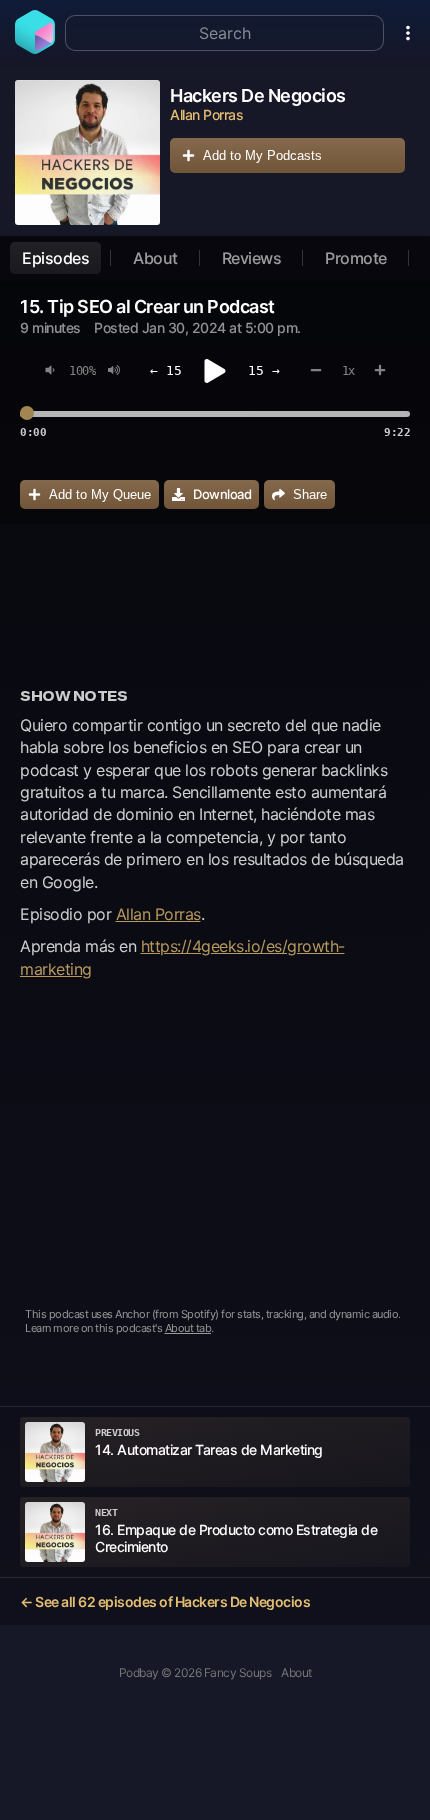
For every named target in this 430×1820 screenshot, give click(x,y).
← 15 (166, 370)
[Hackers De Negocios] (87, 152)
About (155, 258)
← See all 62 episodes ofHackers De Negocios (165, 1601)
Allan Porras (158, 914)
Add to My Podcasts (262, 155)
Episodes (55, 258)
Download (222, 494)
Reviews (252, 258)
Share (310, 494)
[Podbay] (35, 48)
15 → (264, 370)
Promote (356, 258)
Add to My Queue (100, 494)
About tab (188, 1328)
